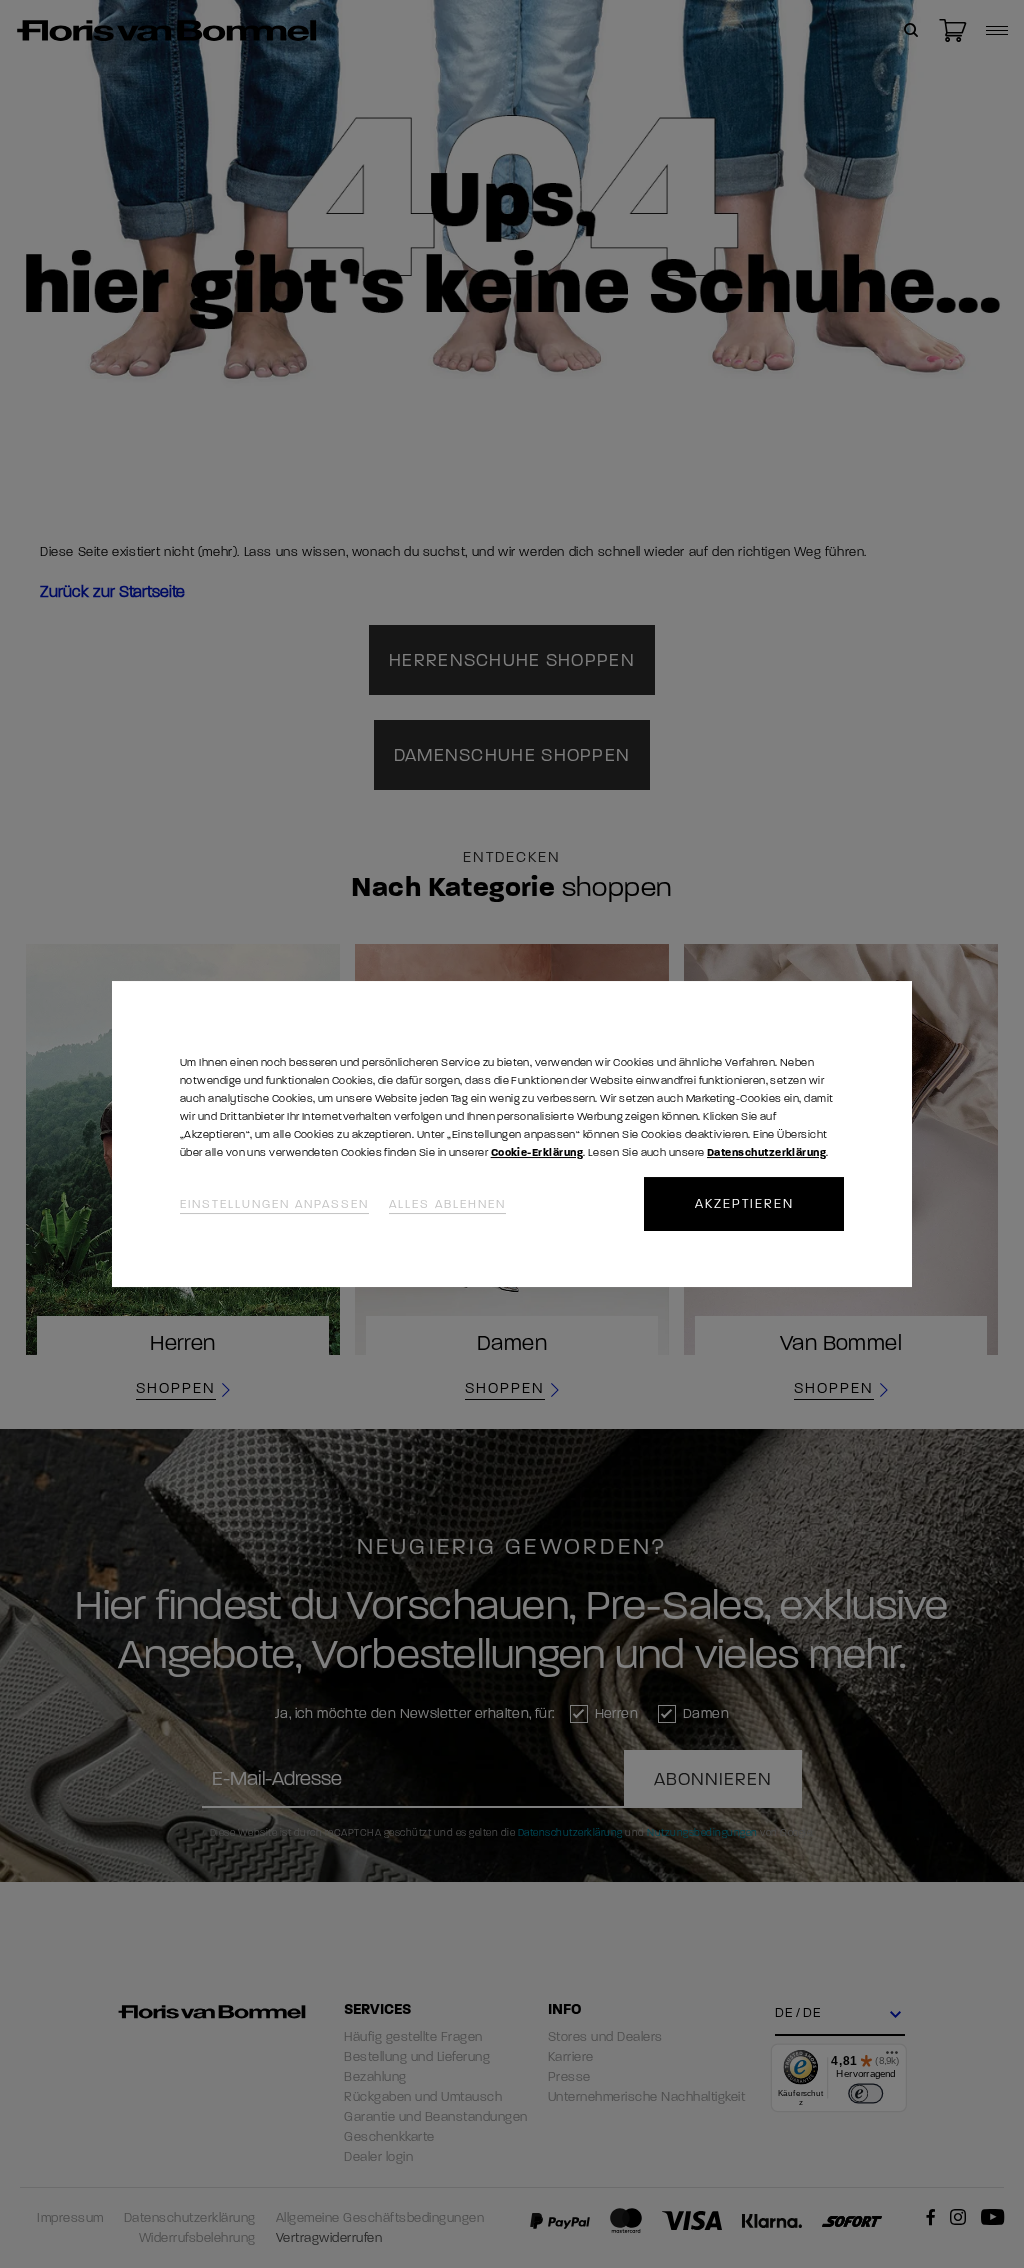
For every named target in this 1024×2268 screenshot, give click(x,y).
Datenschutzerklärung (766, 1152)
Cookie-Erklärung (537, 1152)
